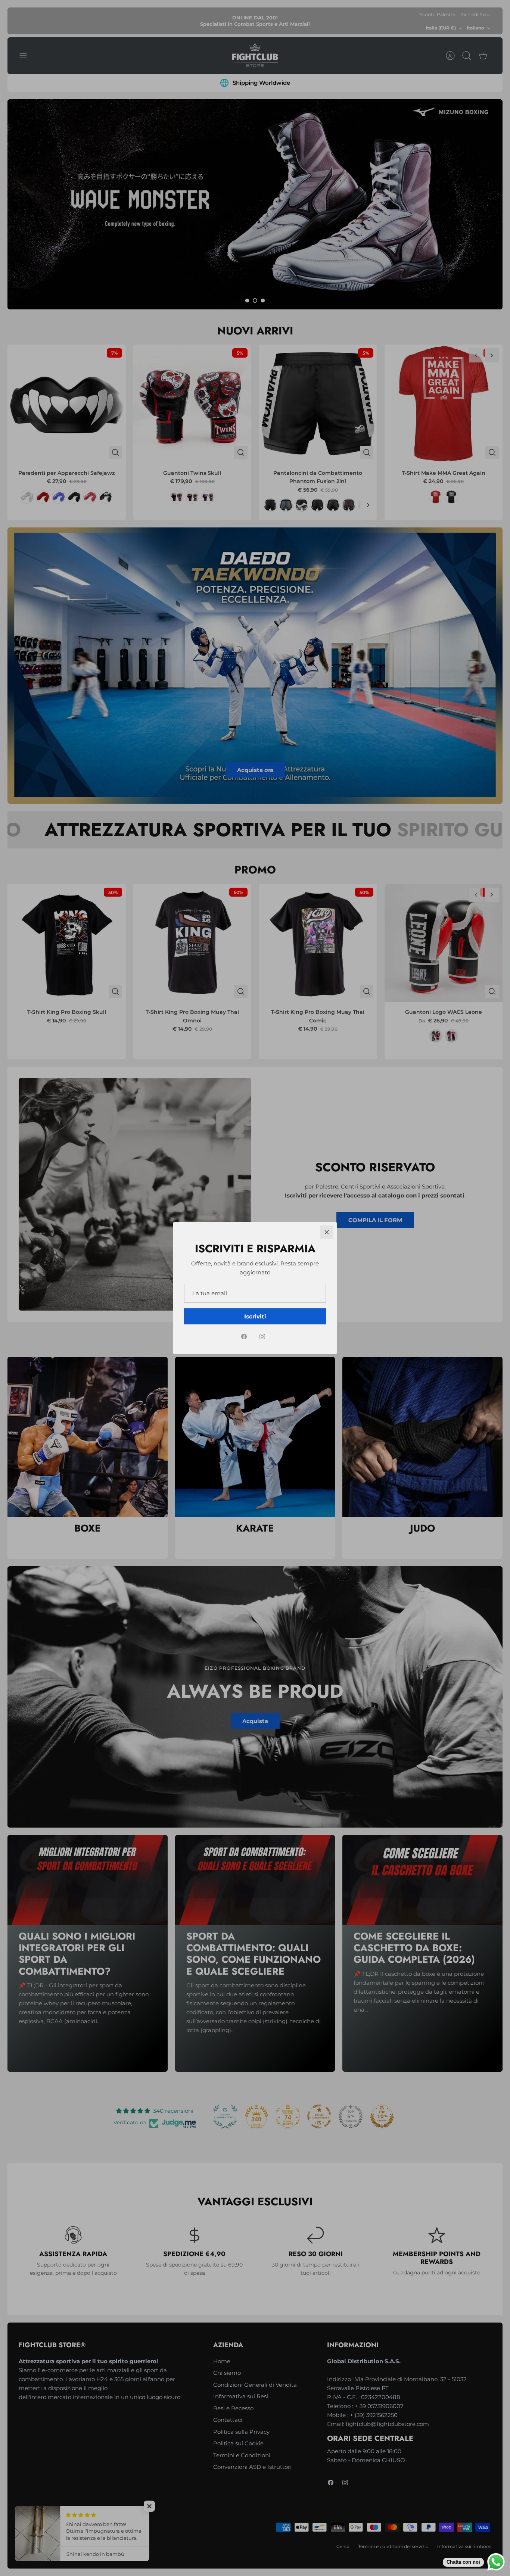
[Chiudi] (327, 1232)
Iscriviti (255, 1316)
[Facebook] (244, 1337)
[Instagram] (262, 1337)
